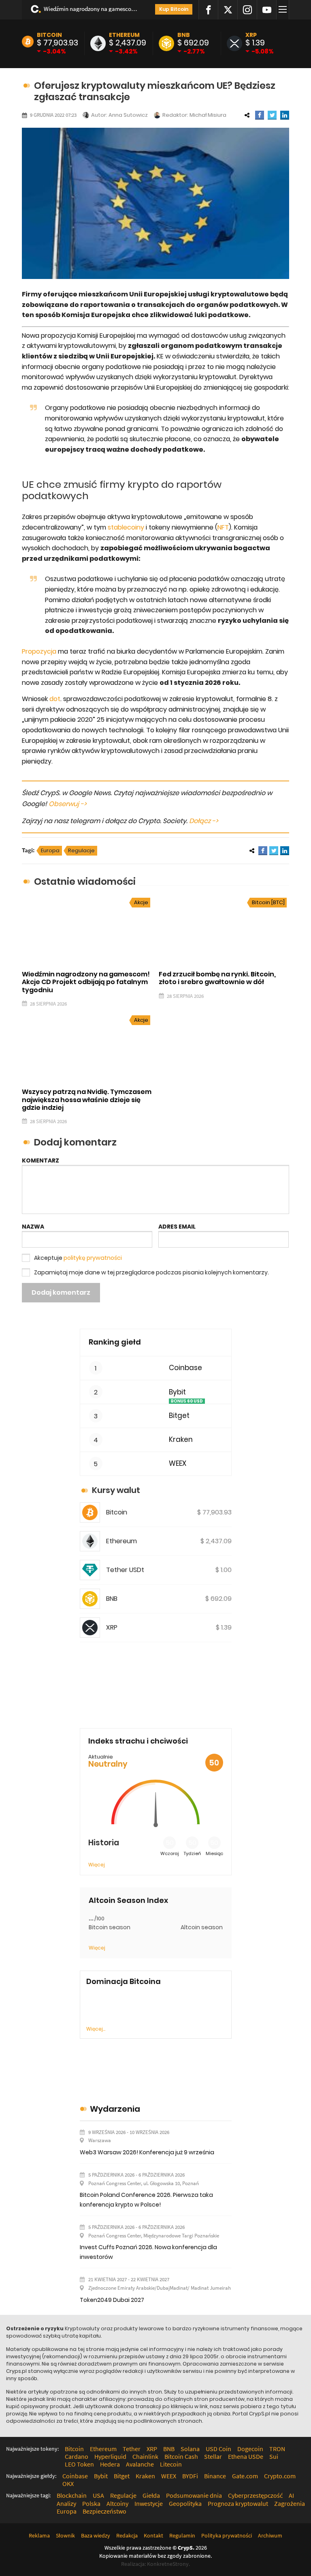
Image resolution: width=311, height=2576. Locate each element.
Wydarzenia (115, 2109)
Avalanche (140, 2464)
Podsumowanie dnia (194, 2495)
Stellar (213, 2456)
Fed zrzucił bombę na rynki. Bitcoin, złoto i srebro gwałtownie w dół (217, 978)
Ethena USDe (246, 2456)
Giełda (151, 2495)
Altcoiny (117, 2503)
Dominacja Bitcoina (124, 1982)
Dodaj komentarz (61, 1292)
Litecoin (171, 2464)
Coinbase (185, 1368)
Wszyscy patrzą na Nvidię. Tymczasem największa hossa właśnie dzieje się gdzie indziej (87, 1099)
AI (291, 2495)
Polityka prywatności (227, 2535)
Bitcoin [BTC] (268, 902)
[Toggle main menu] (284, 10)
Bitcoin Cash (181, 2456)
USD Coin (218, 2449)
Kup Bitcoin (174, 9)
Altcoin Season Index (128, 1900)
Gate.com (245, 2476)
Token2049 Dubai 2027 (112, 2300)
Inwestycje (149, 2503)
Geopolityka (185, 2503)
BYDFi (190, 2476)
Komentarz (40, 1160)
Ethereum (124, 35)
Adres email (177, 1227)
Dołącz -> (204, 821)
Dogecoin (250, 2449)
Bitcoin (49, 35)
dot (55, 699)
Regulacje (81, 850)
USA (98, 2495)
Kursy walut (116, 1490)
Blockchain (72, 2495)
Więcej (97, 1865)
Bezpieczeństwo (104, 2511)
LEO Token (79, 2464)
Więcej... (96, 2029)
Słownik (65, 2535)
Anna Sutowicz (128, 115)
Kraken (181, 1440)
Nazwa (33, 1227)
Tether (132, 2449)
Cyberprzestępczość (255, 2495)
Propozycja (39, 651)
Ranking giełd (115, 1342)
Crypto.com (280, 2476)
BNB (184, 35)
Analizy (66, 2503)
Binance (215, 2476)
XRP (251, 35)
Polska (91, 2503)
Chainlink (145, 2456)
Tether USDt (125, 1570)
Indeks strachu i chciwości (138, 1741)
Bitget (179, 1416)
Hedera (110, 2464)
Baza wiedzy (96, 2535)
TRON (277, 2449)
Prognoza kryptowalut (238, 2503)
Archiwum (270, 2535)
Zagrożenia (290, 2503)
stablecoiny (126, 527)
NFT (223, 527)
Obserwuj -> (68, 804)
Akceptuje (78, 1258)
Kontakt (153, 2535)
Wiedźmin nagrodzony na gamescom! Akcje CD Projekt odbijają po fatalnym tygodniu (92, 9)
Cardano (77, 2456)
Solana (190, 2449)
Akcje (141, 902)
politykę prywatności (93, 1258)
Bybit (177, 1392)
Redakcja (127, 2535)
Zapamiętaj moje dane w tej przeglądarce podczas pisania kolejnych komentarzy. (151, 1272)
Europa (50, 850)
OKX (68, 2484)
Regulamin (182, 2535)
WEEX (178, 1464)
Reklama (39, 2535)
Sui (274, 2456)
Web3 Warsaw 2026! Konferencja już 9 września (147, 2152)
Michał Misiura (208, 115)
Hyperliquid (110, 2456)
